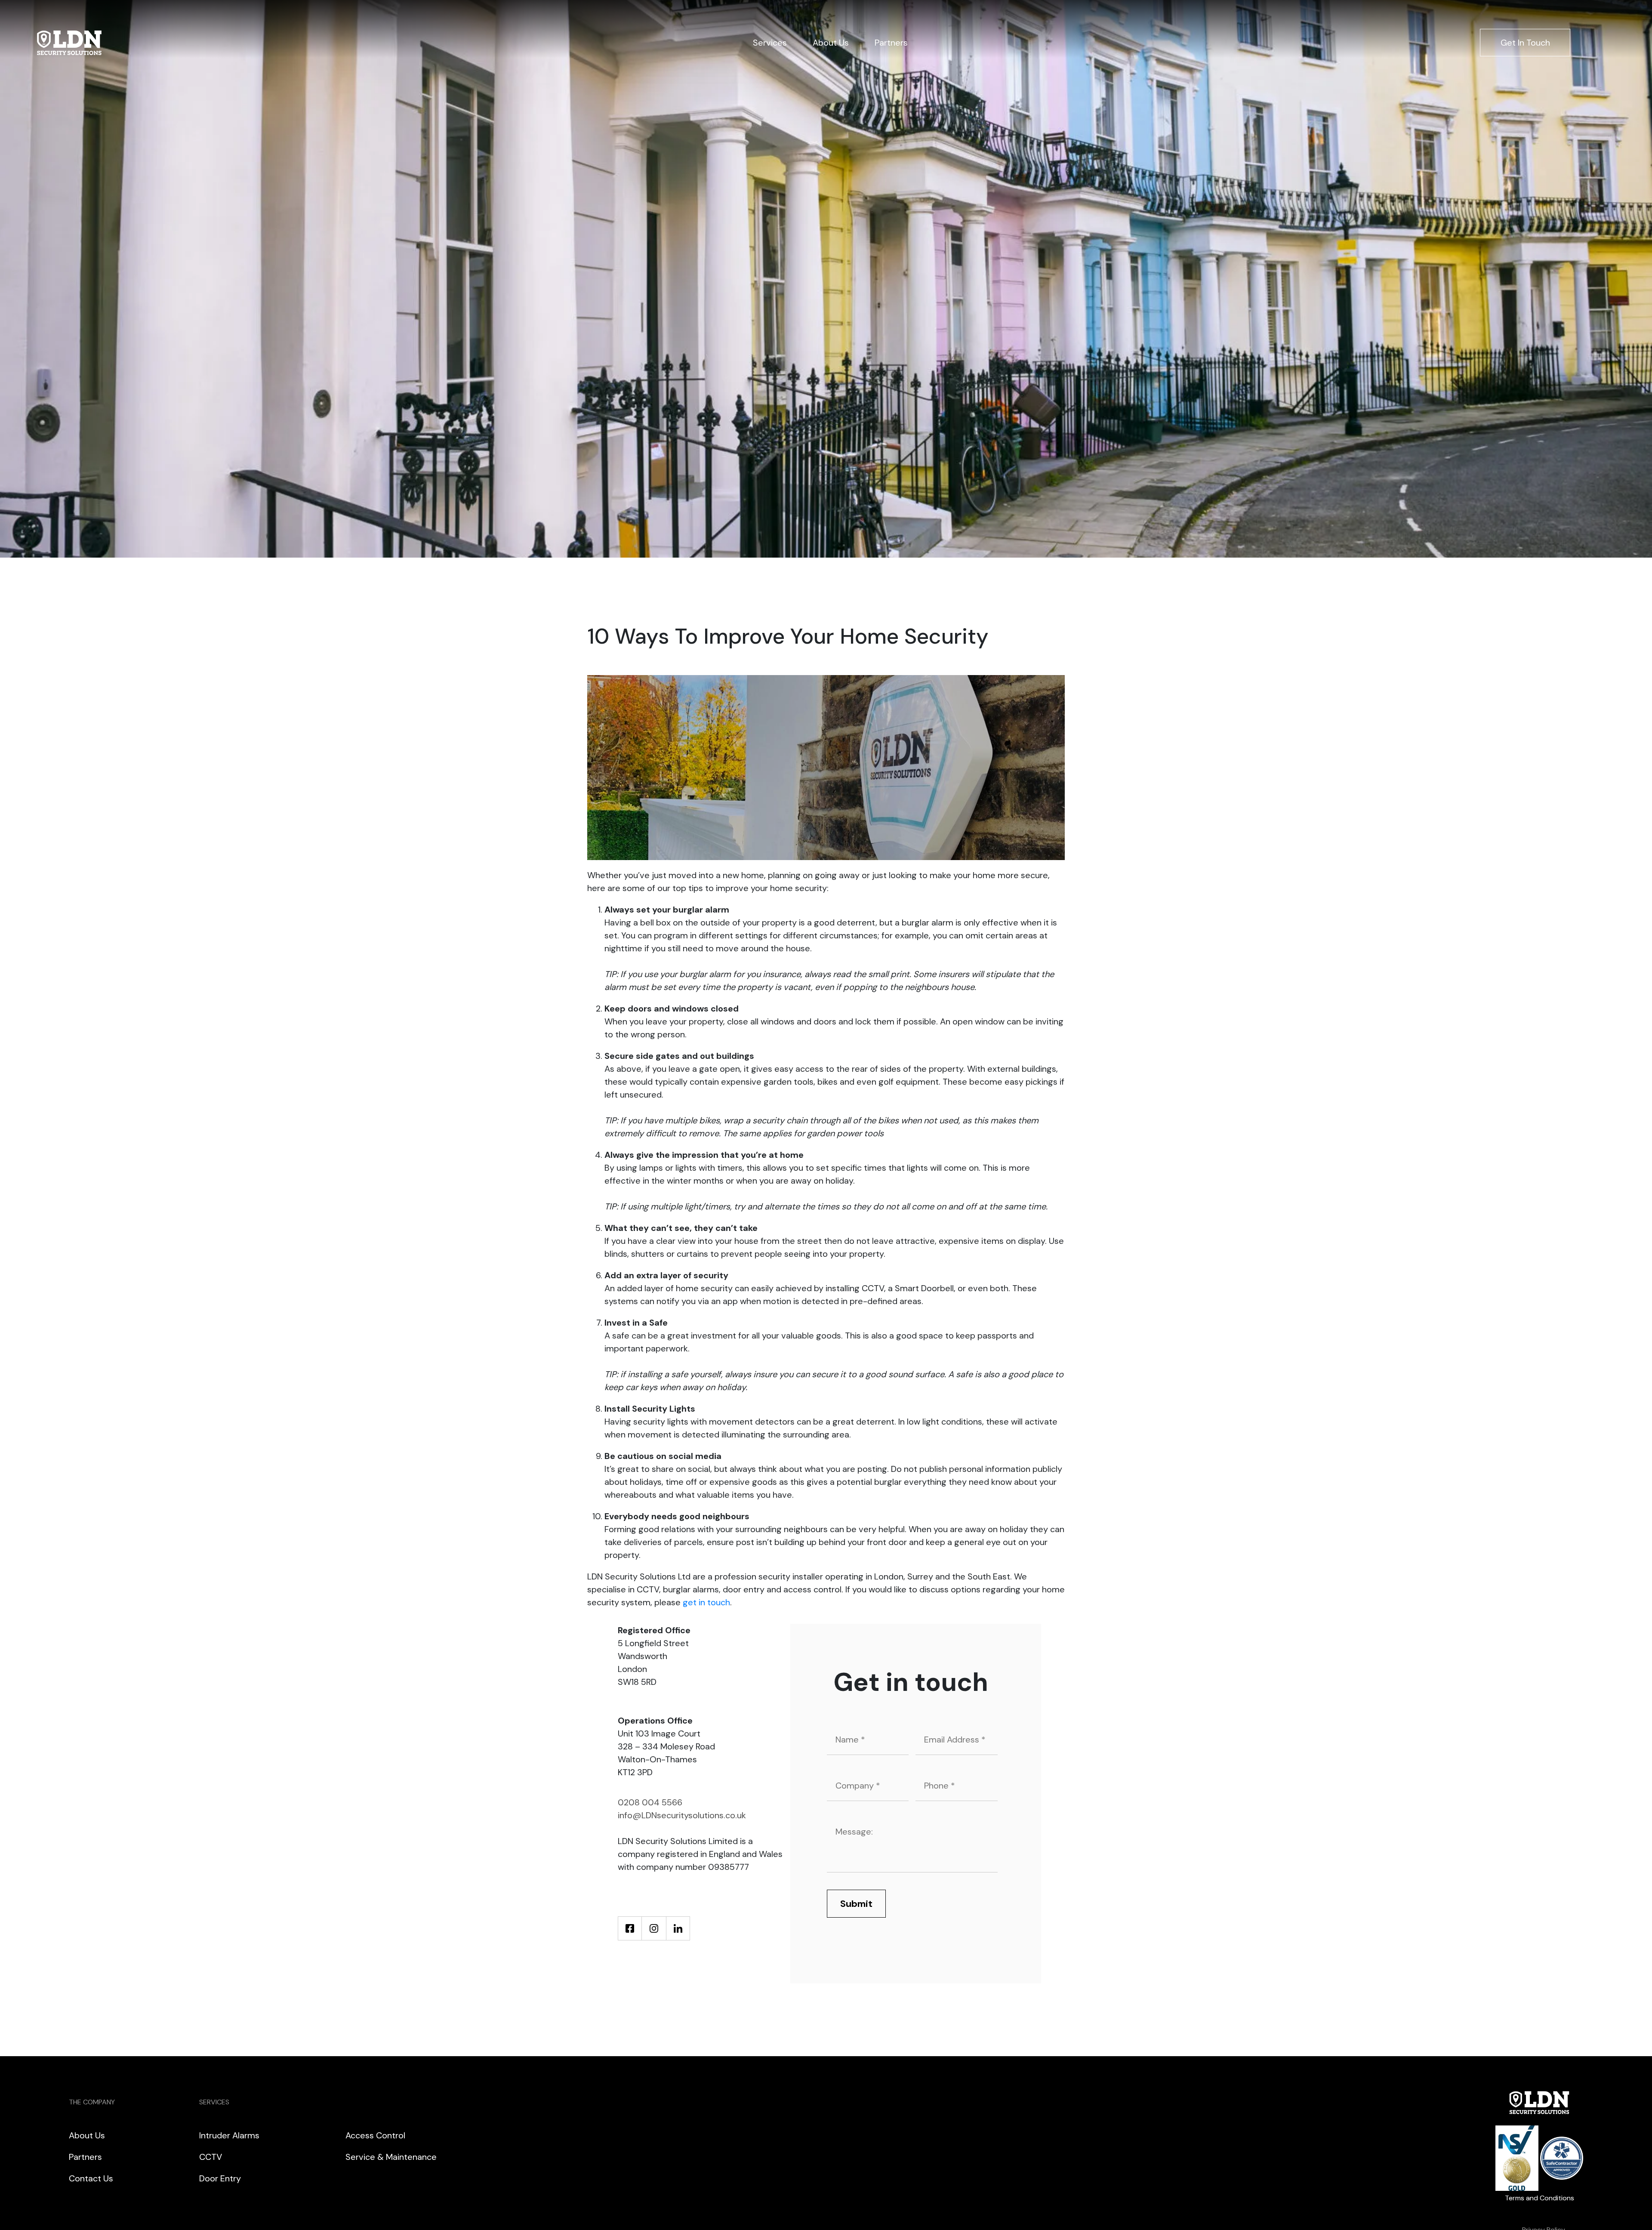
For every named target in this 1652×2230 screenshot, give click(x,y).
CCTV (211, 2157)
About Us (831, 43)
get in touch (706, 1602)
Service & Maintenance (391, 2157)
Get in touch (1525, 43)
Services (770, 43)
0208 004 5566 (650, 1802)
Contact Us (91, 2178)
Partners (891, 43)
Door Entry (220, 2178)
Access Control (375, 2135)
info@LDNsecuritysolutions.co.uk (682, 1815)
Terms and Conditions (1540, 2198)
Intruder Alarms (229, 2135)
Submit (856, 1904)
